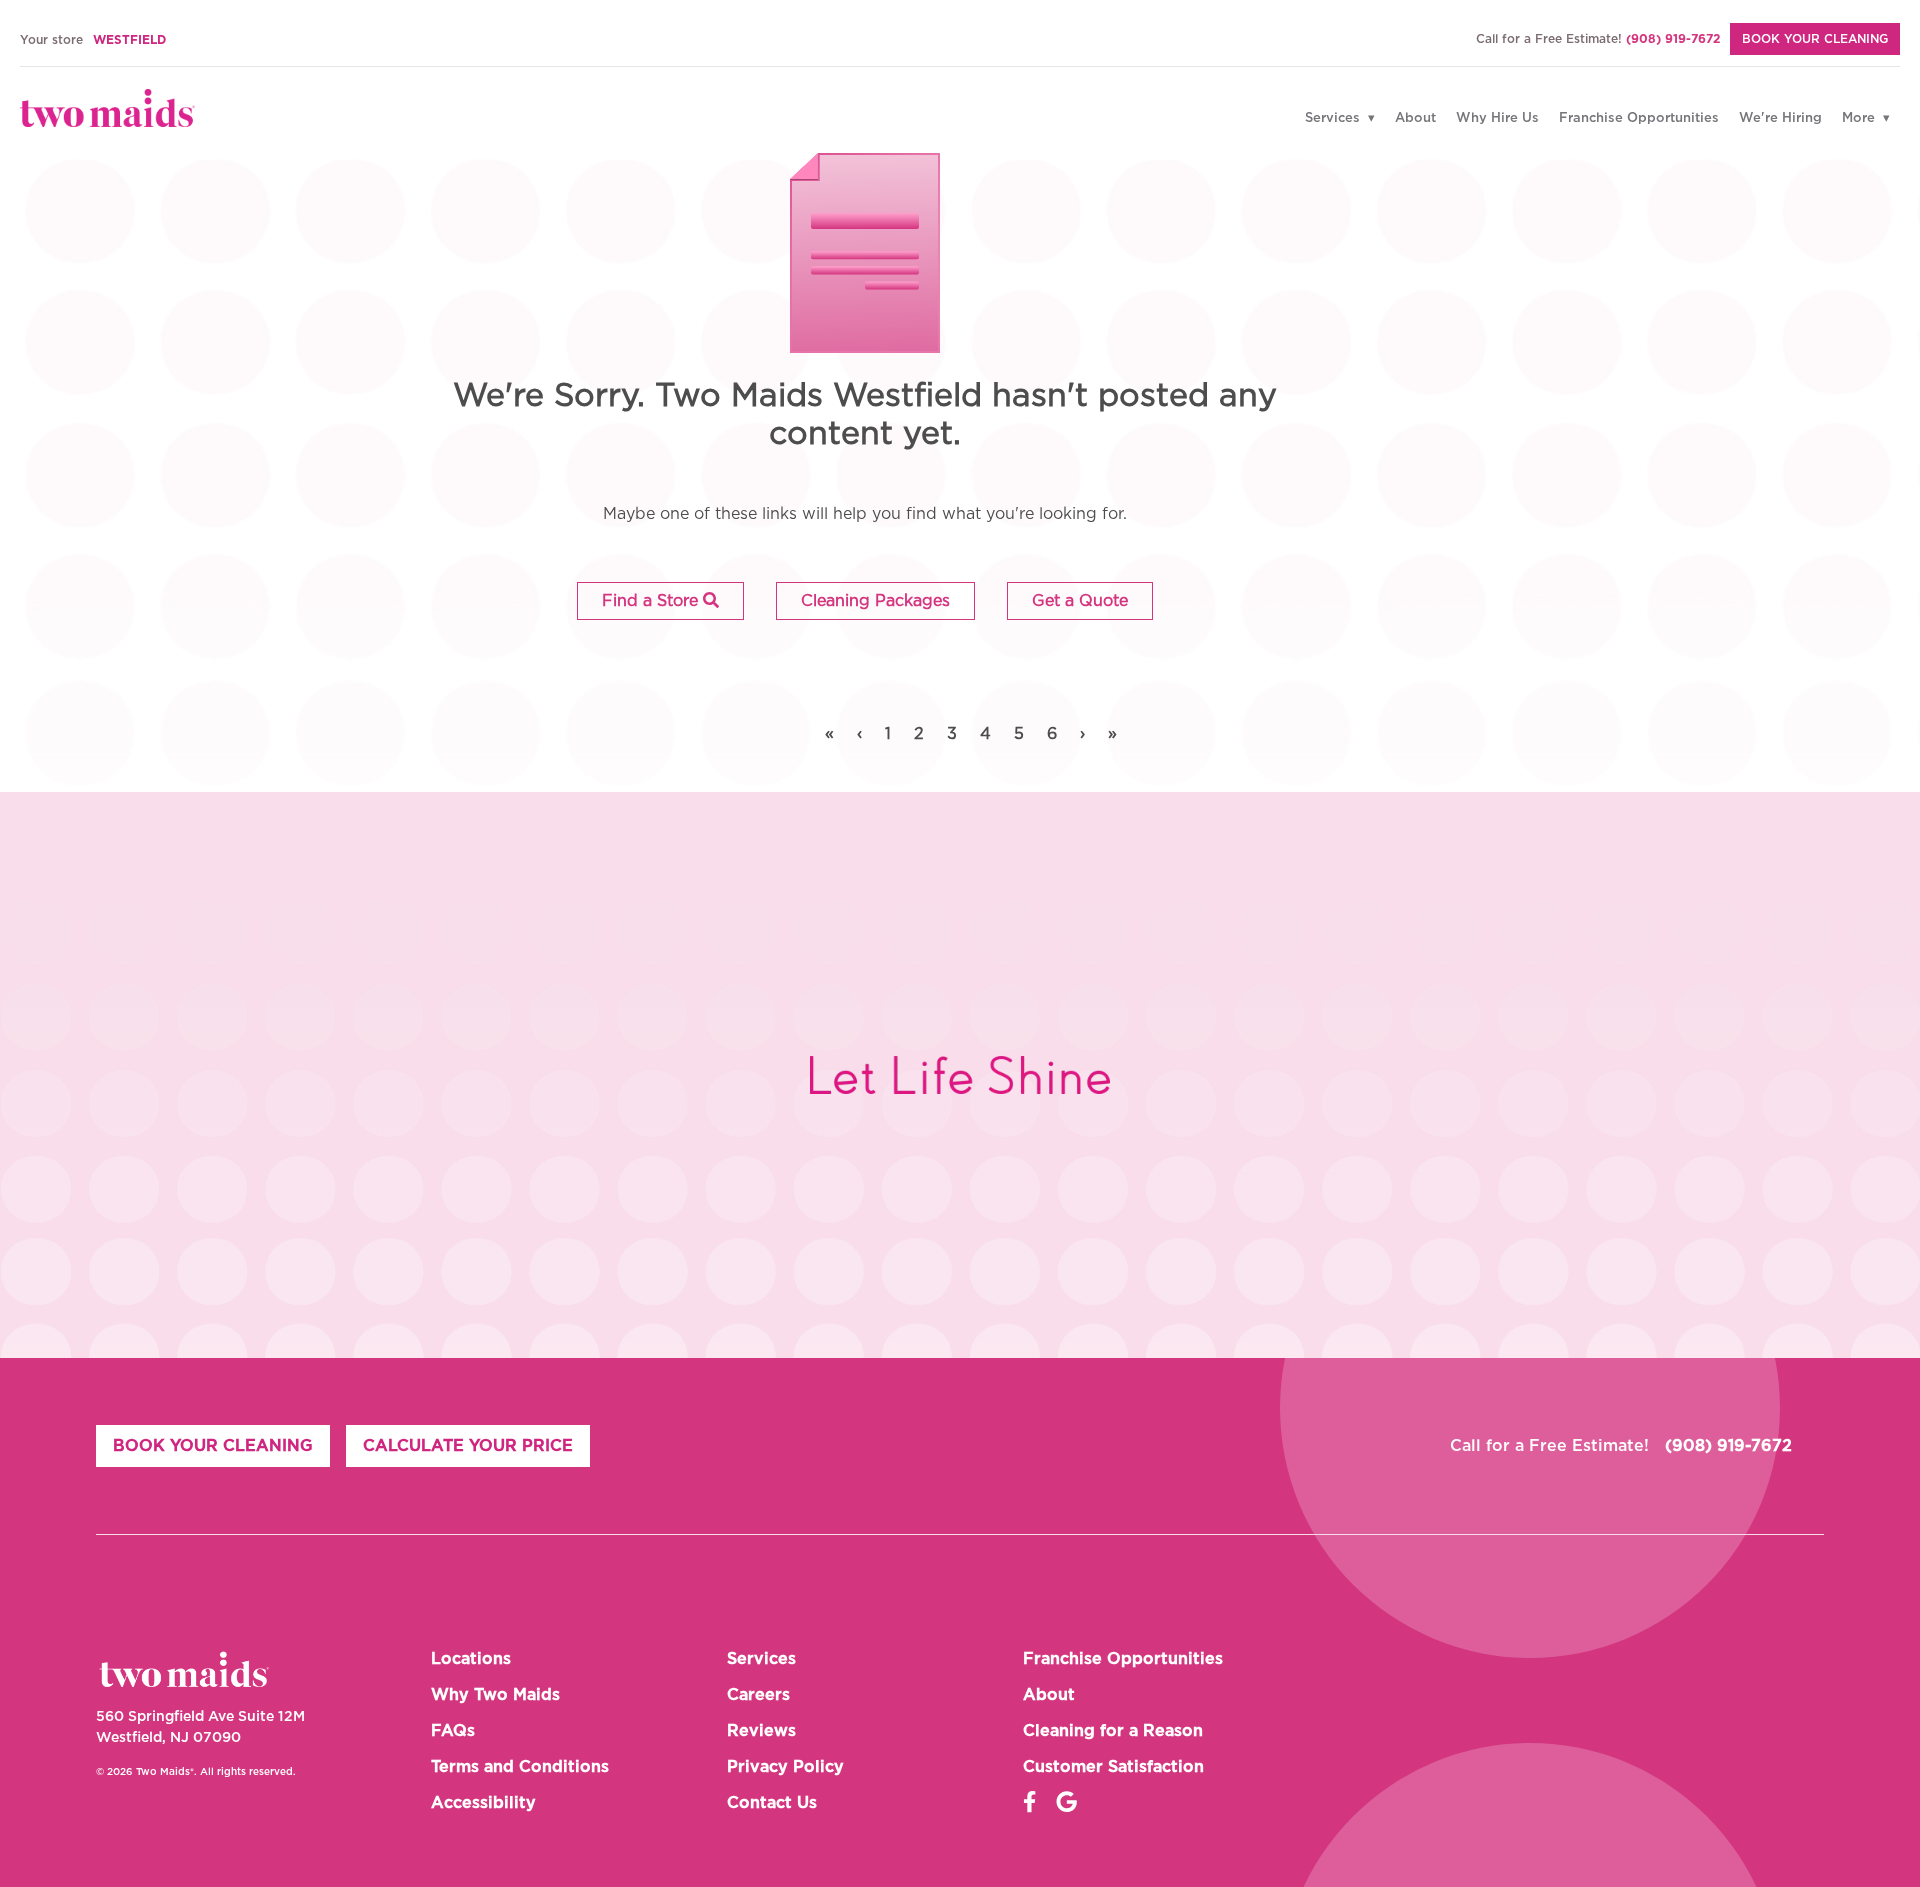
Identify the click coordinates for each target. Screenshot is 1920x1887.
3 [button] (952, 734)
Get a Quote (1080, 601)
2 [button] (919, 734)
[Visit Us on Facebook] (1029, 1803)
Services (1334, 118)
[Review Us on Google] (1066, 1803)
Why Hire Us (1497, 118)
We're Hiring (1780, 118)
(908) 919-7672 (1673, 39)
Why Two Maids (495, 1695)
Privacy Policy (785, 1767)
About (1415, 118)
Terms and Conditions (520, 1767)
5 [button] (1019, 734)
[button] (660, 601)
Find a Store (652, 601)
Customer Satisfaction (1113, 1767)
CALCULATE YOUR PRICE (468, 1446)
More (1860, 118)
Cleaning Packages (875, 601)
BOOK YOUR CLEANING (1815, 39)
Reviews (761, 1731)
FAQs (453, 1731)
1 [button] (888, 734)
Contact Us (772, 1803)
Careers (758, 1695)
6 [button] (1052, 734)
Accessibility (483, 1803)
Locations (471, 1659)
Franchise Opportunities (1639, 118)
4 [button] (985, 734)
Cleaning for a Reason (1113, 1731)
